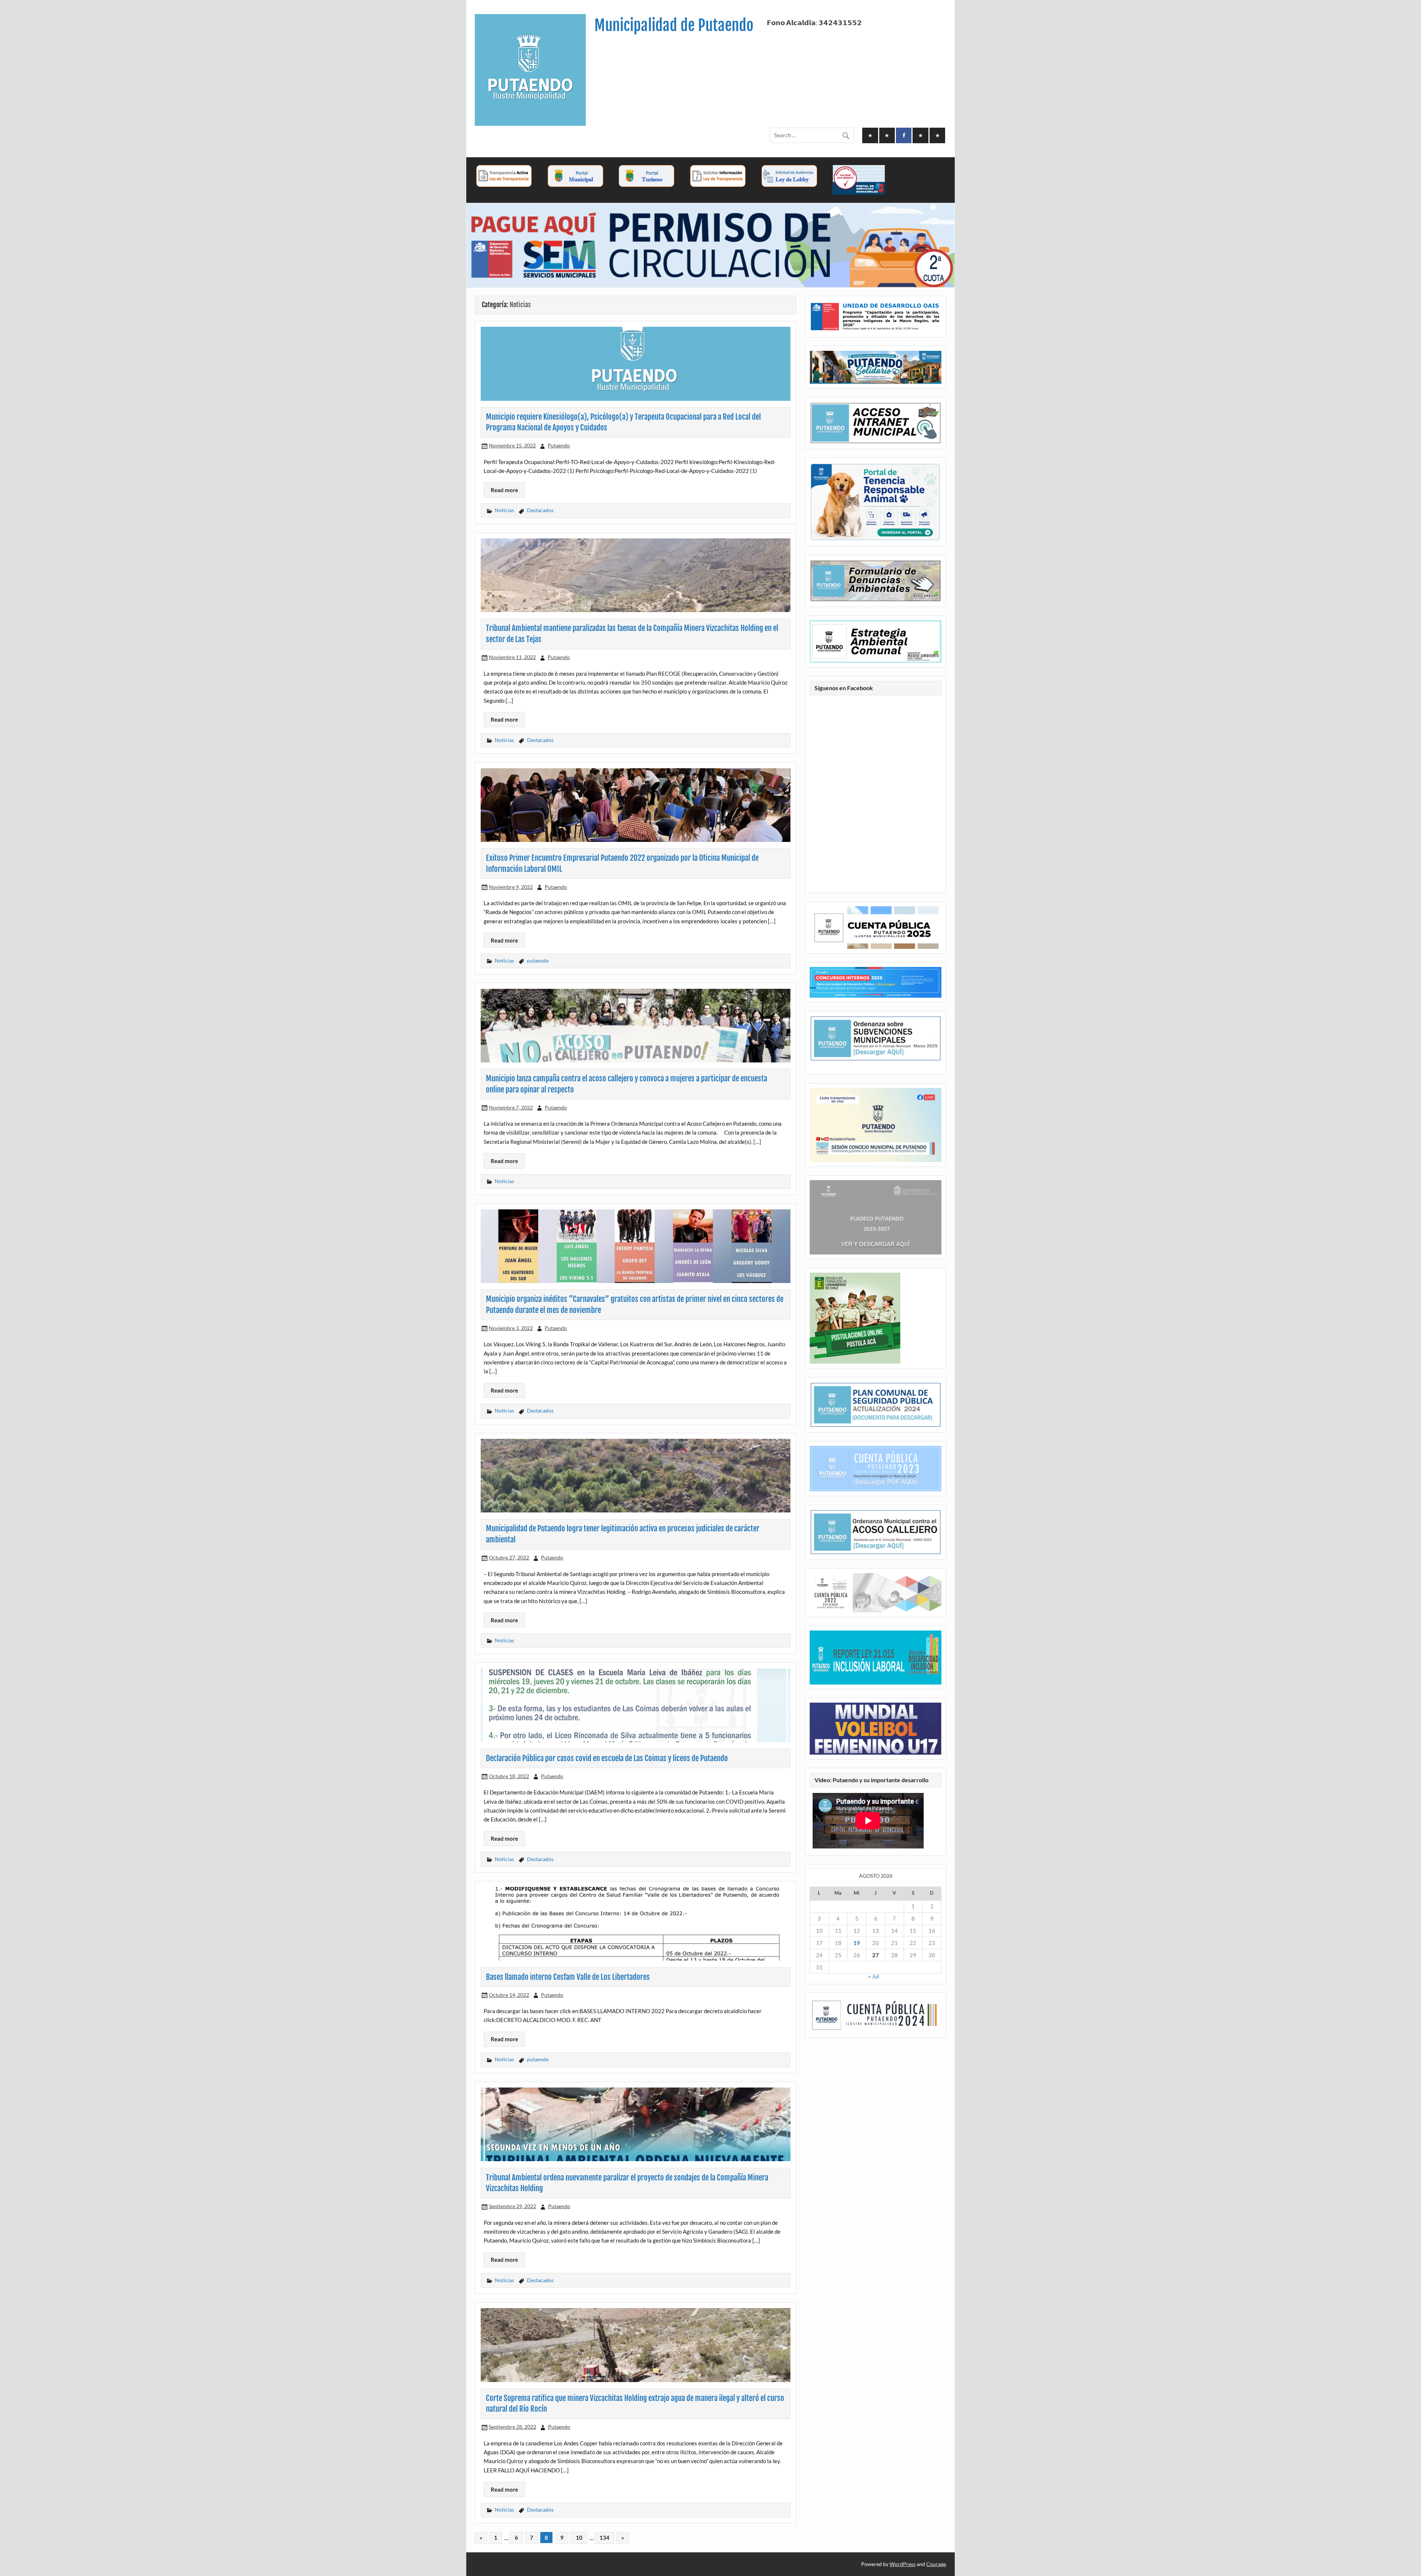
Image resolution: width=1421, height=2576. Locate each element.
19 (857, 1943)
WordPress (903, 2564)
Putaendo (559, 445)
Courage (936, 2564)
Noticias (504, 510)
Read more (504, 490)
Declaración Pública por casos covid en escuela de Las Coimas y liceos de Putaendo (607, 1758)
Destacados (540, 510)
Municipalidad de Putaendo (674, 25)
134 (604, 2538)
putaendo (538, 960)
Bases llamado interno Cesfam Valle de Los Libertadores (568, 1977)
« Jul (874, 1976)
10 (579, 2538)
